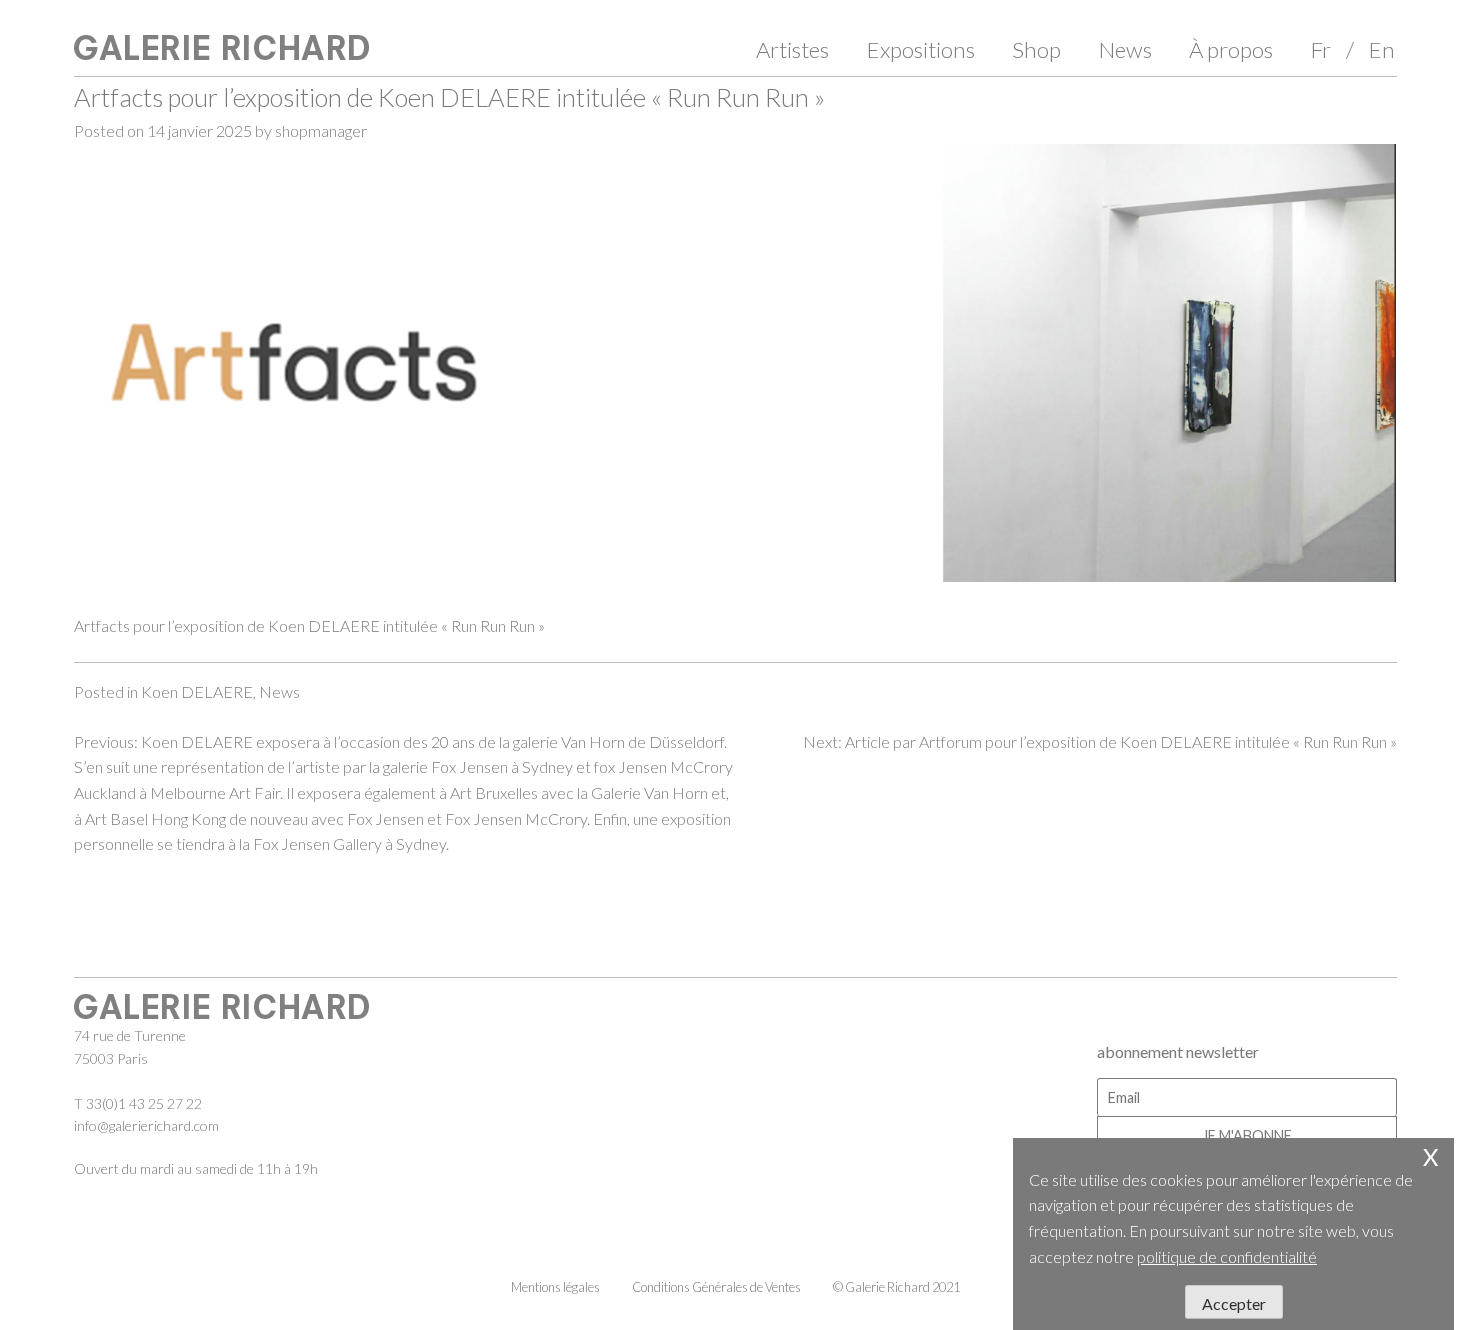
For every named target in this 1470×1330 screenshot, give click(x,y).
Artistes (792, 49)
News (1125, 49)
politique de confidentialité (1227, 1256)
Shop (1036, 49)
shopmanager (321, 130)
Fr (1321, 49)
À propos (1231, 49)
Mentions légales (555, 1287)
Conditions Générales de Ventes (716, 1287)
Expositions (921, 49)
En (1382, 49)
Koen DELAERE (197, 691)
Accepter (1234, 1303)
